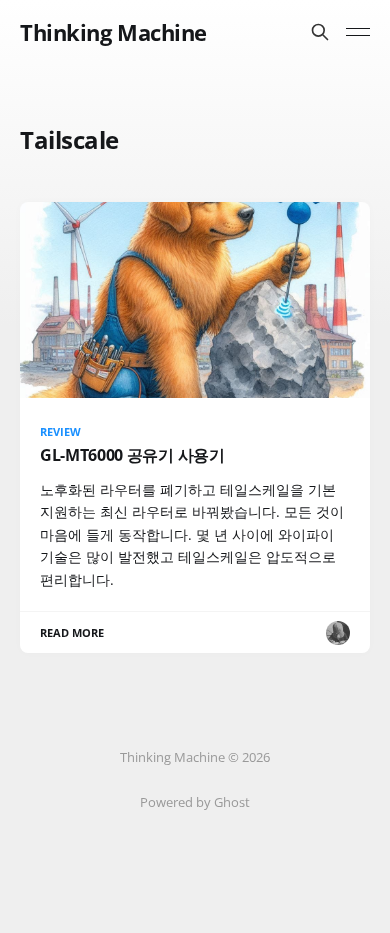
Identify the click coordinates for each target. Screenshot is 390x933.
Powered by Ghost (195, 802)
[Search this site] (320, 32)
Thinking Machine (113, 32)
